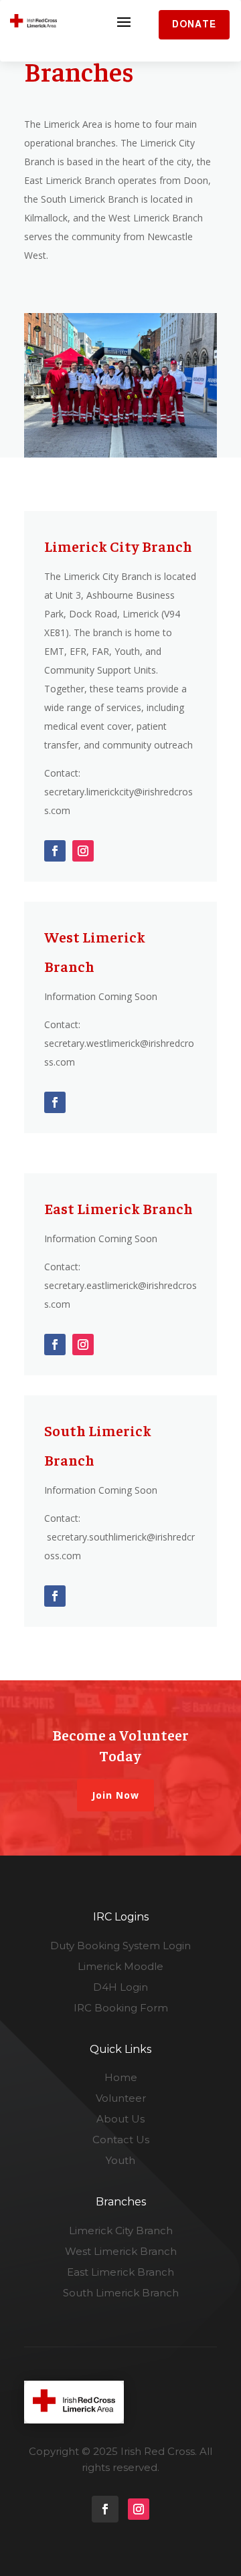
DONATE (194, 24)
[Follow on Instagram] (83, 851)
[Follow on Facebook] (55, 851)
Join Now (115, 1795)
